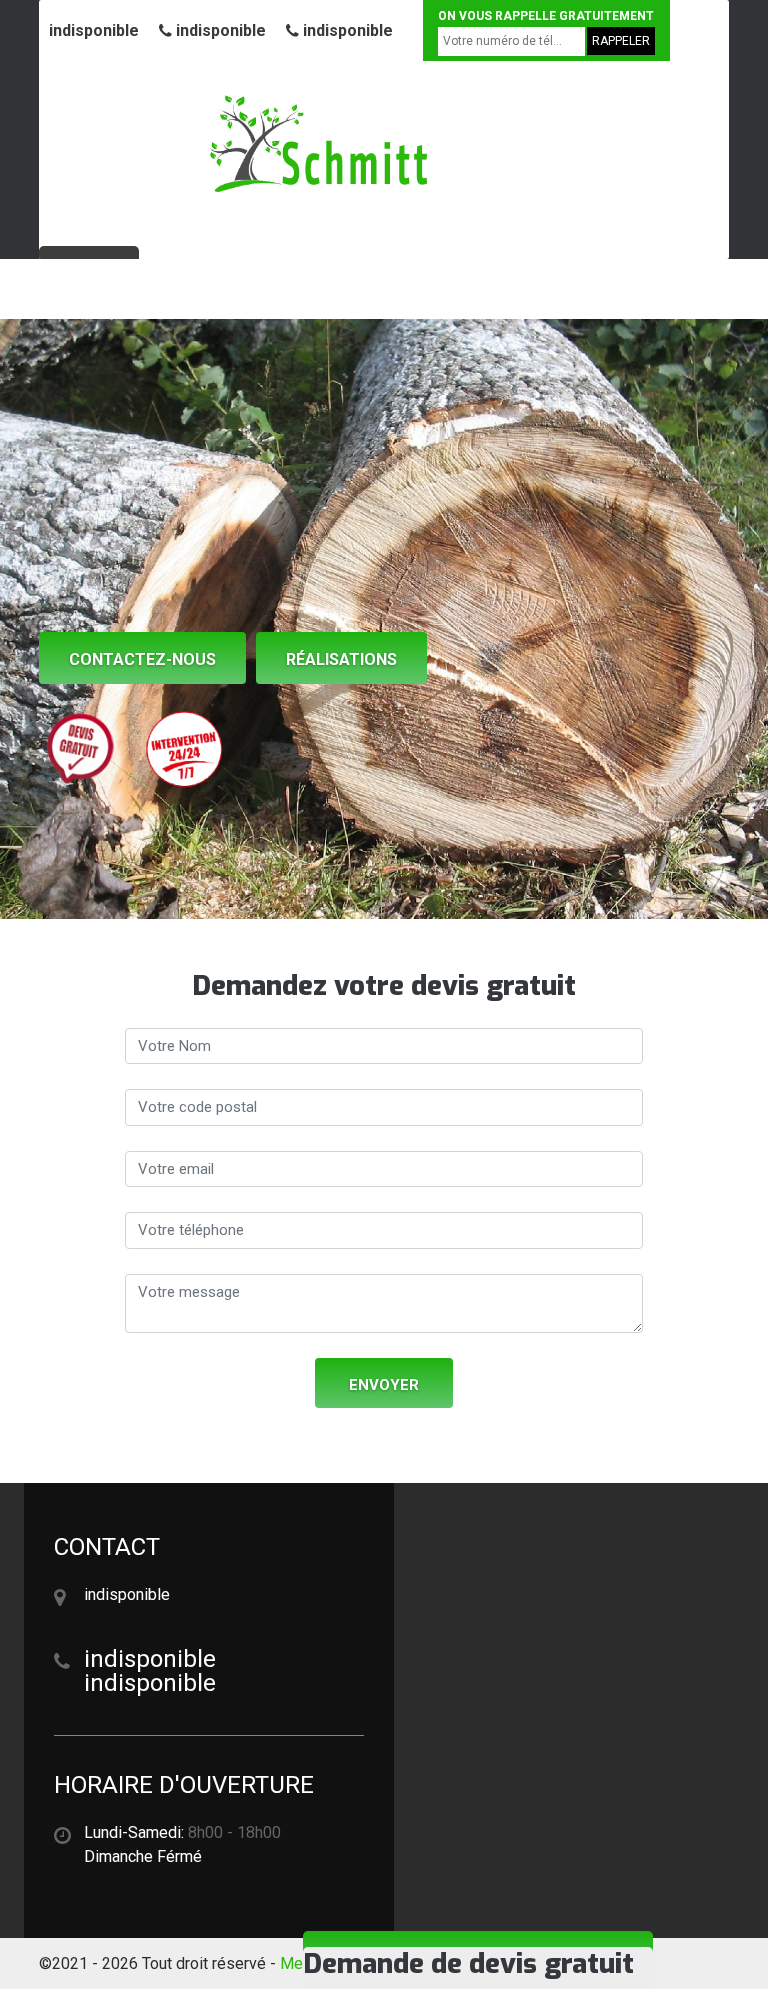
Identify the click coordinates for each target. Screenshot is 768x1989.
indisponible (94, 30)
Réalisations (341, 659)
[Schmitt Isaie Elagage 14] (319, 145)
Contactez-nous (142, 659)
